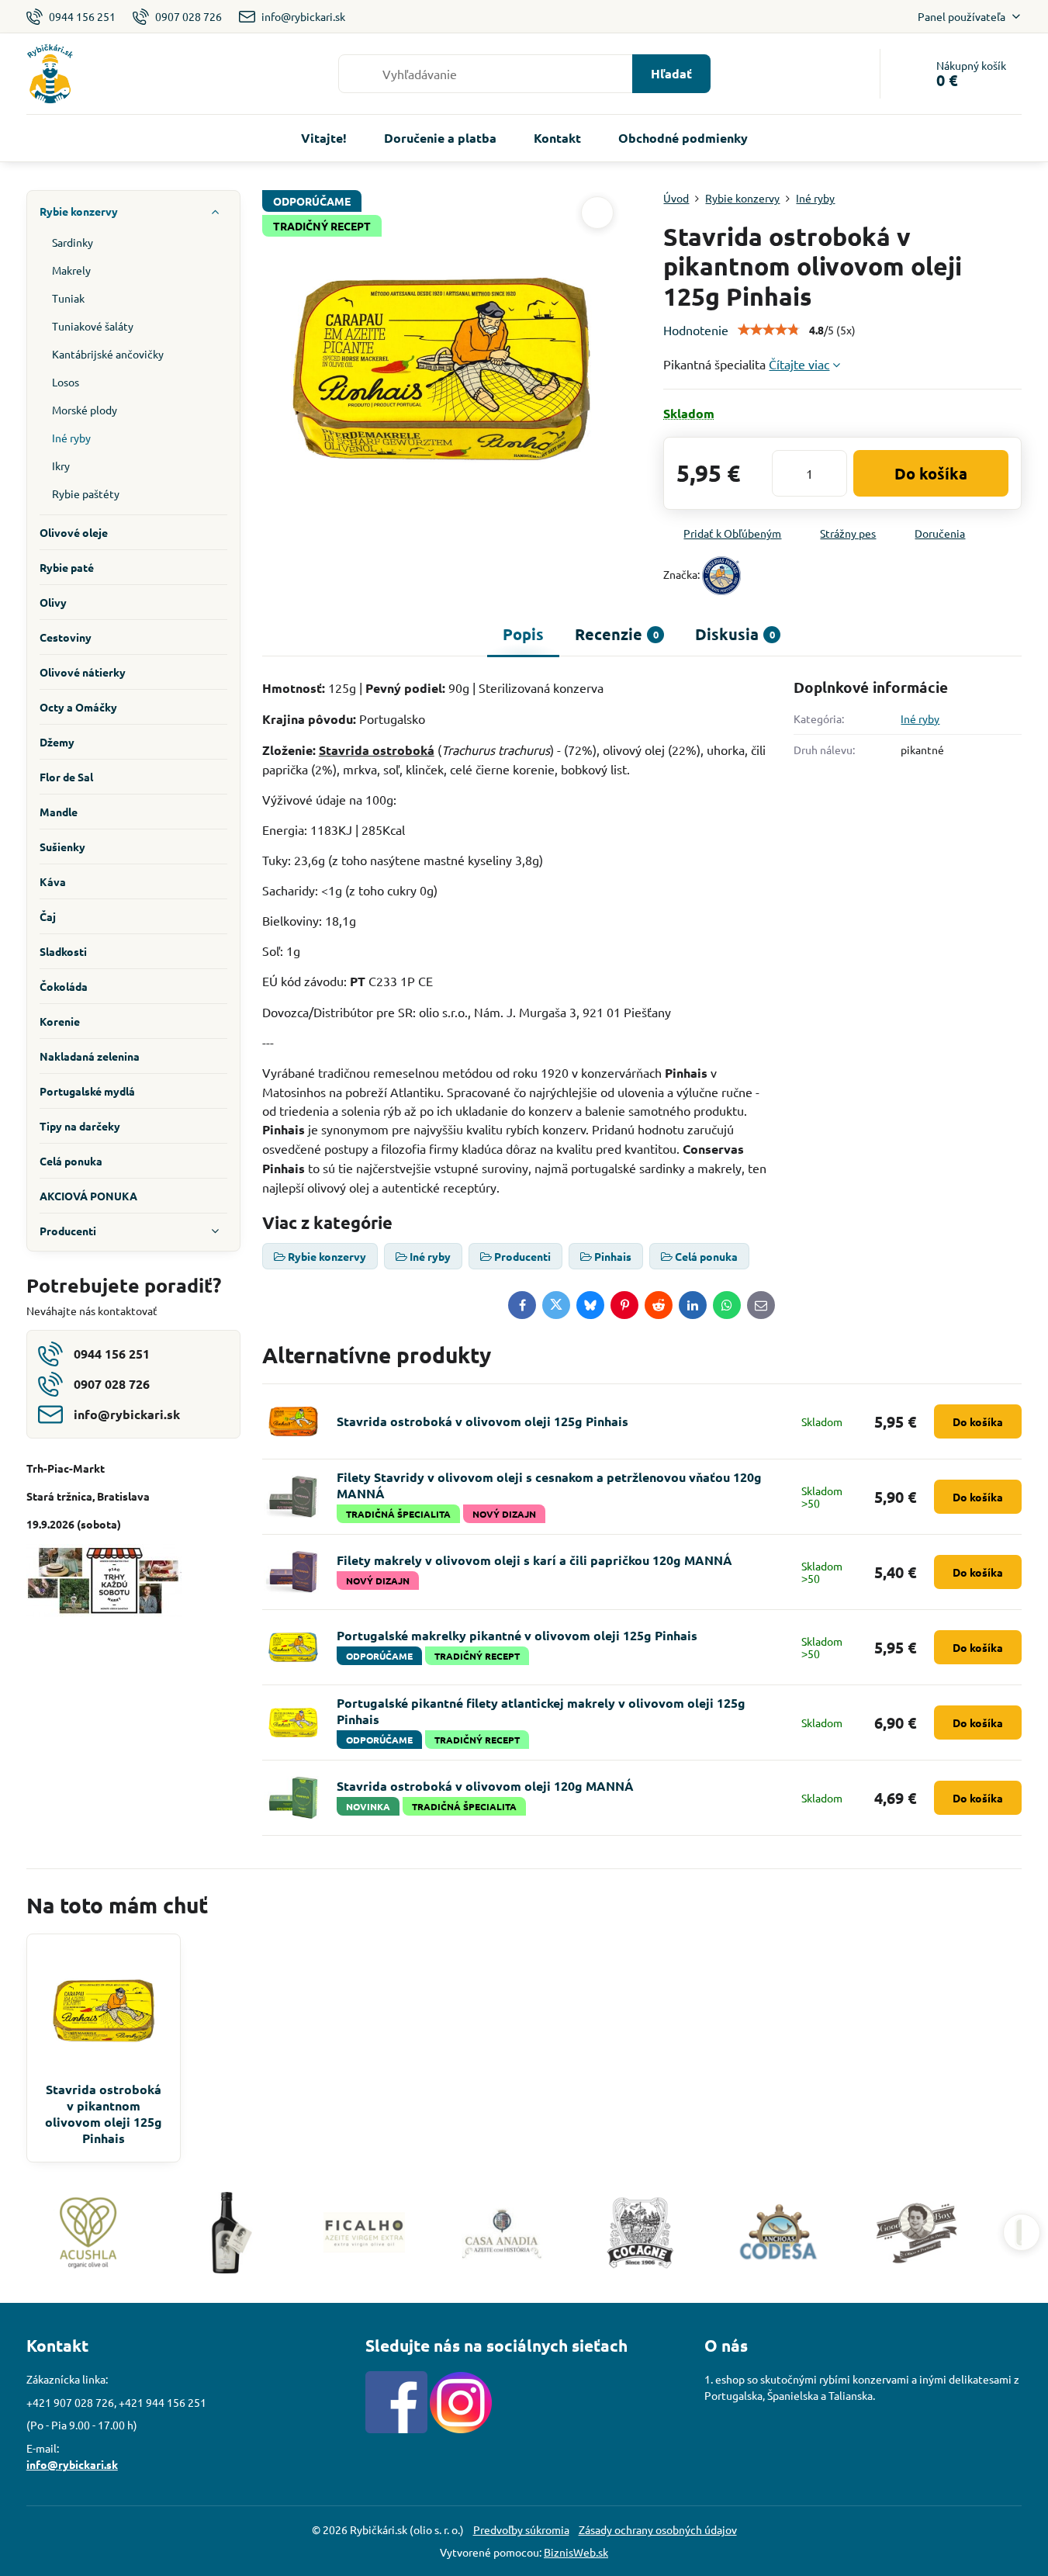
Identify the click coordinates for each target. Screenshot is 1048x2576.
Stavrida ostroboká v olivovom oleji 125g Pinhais (482, 1421)
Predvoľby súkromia (521, 2529)
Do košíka (931, 473)
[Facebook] (396, 2429)
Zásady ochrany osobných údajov (658, 2529)
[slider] (769, 330)
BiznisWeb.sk (576, 2552)
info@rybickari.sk (72, 2464)
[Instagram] (461, 2429)
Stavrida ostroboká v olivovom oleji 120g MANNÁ (485, 1786)
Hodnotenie (696, 330)
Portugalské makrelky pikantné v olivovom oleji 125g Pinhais (517, 1635)
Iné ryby (920, 718)
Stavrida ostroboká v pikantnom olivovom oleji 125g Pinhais (104, 2114)
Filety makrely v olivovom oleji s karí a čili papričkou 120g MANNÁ (534, 1560)
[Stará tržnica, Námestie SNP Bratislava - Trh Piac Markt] (104, 1612)
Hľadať (671, 73)
